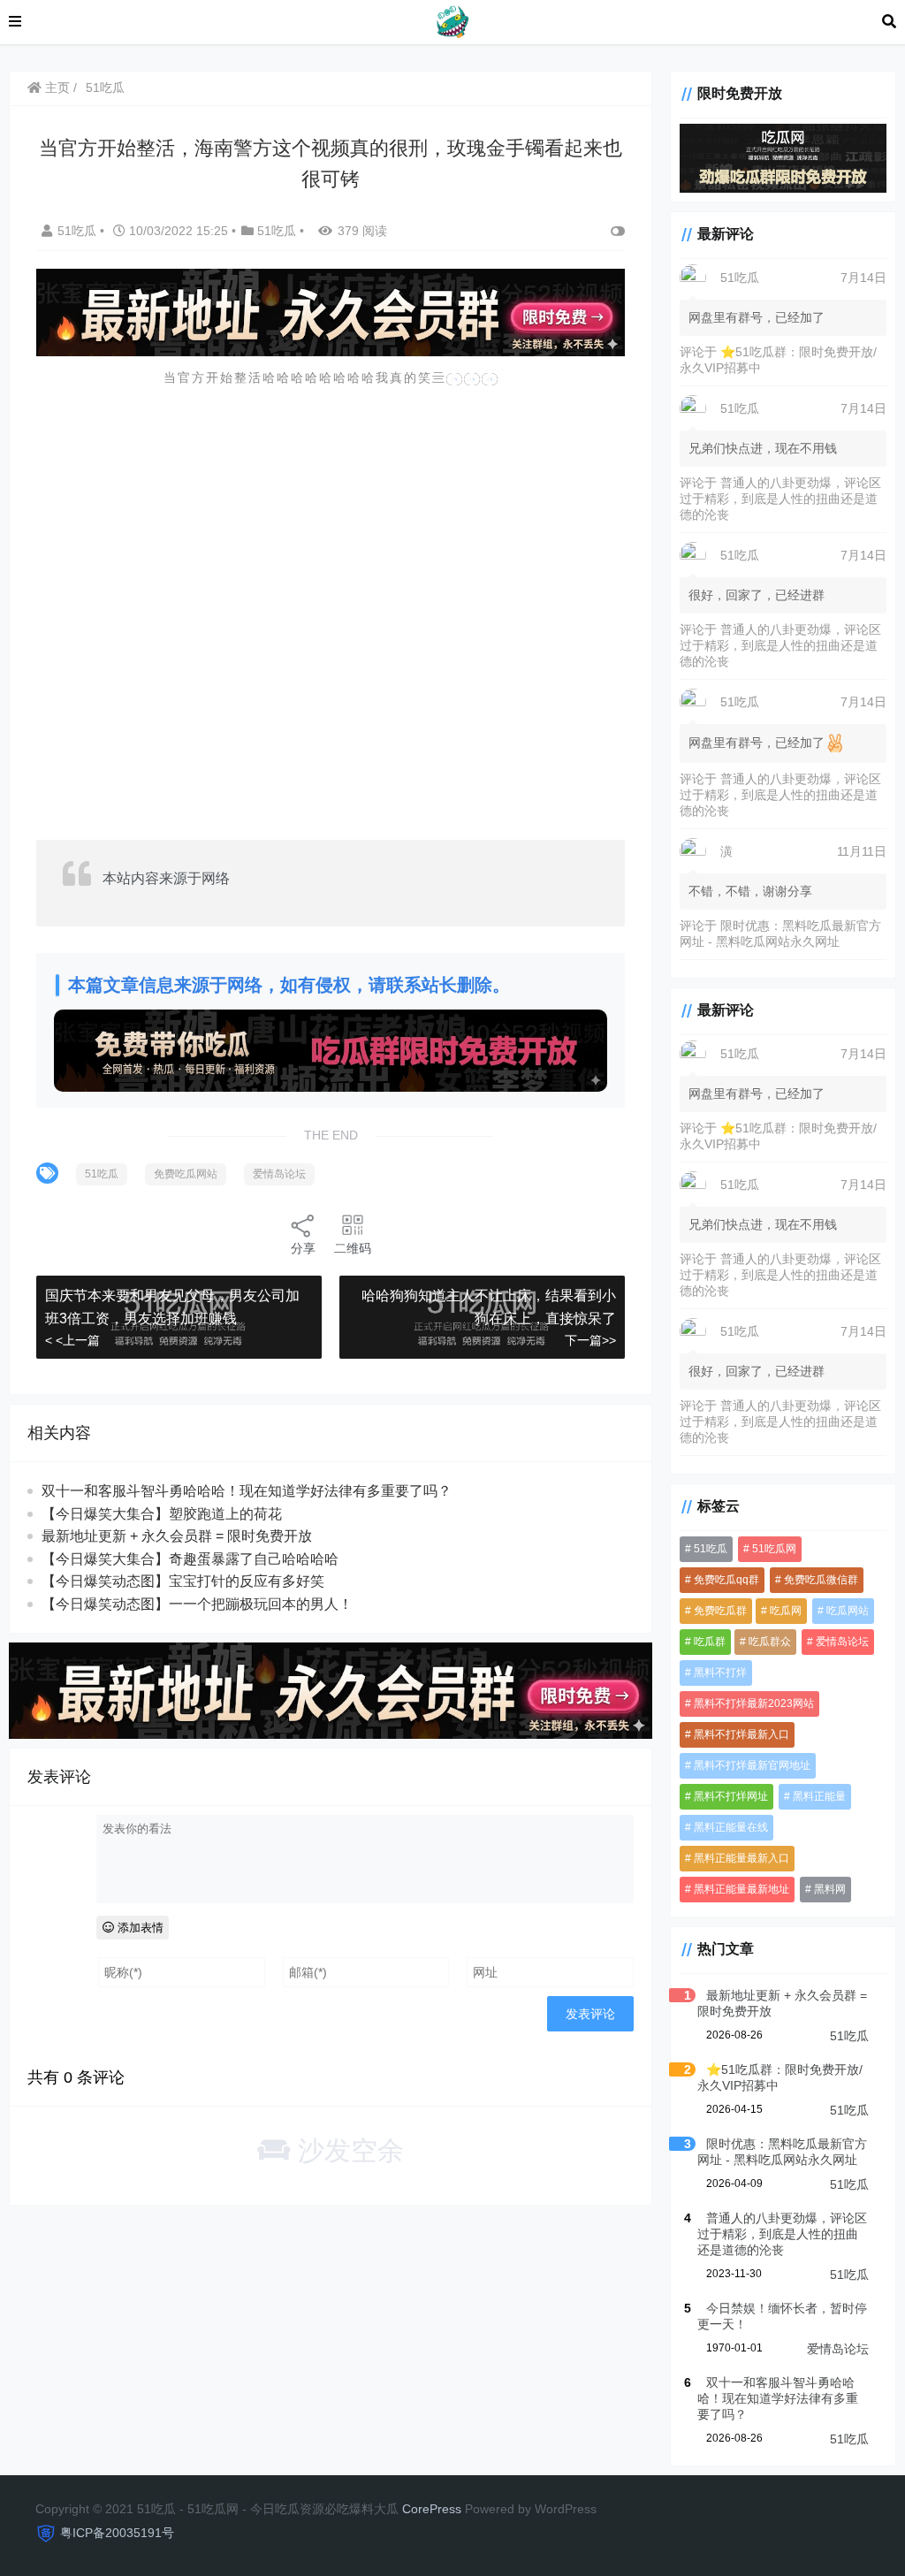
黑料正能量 (819, 1796)
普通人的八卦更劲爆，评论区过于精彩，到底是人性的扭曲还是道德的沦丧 (780, 499)
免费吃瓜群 (720, 1611)
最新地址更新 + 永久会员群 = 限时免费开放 (177, 1536)
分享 (303, 1248)
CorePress (432, 2509)
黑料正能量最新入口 (741, 1858)
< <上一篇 (72, 1340)
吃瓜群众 (770, 1642)
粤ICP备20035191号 (117, 2533)
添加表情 (139, 1928)
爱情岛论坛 (279, 1174)
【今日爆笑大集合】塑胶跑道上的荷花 (162, 1514)
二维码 (353, 1248)
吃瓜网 (786, 1611)
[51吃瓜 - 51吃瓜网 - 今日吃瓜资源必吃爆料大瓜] (452, 21)
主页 (56, 88)
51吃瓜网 (774, 1549)
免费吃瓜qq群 (726, 1580)
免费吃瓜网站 (186, 1174)
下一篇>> (590, 1340)
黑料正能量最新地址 (741, 1889)
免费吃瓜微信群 (821, 1580)
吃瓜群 (710, 1642)
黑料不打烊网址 (731, 1796)
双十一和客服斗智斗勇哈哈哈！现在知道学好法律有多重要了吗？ (247, 1491)
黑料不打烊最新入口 (741, 1734)
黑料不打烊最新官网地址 (752, 1765)
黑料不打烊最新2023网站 (754, 1703)
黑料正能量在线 (731, 1827)
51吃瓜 (105, 88)
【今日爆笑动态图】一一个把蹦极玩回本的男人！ (197, 1604)
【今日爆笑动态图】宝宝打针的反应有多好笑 (183, 1581)
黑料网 (830, 1889)
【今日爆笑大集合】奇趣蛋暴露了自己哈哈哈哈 (190, 1559)
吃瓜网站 (848, 1611)
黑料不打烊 (720, 1673)
